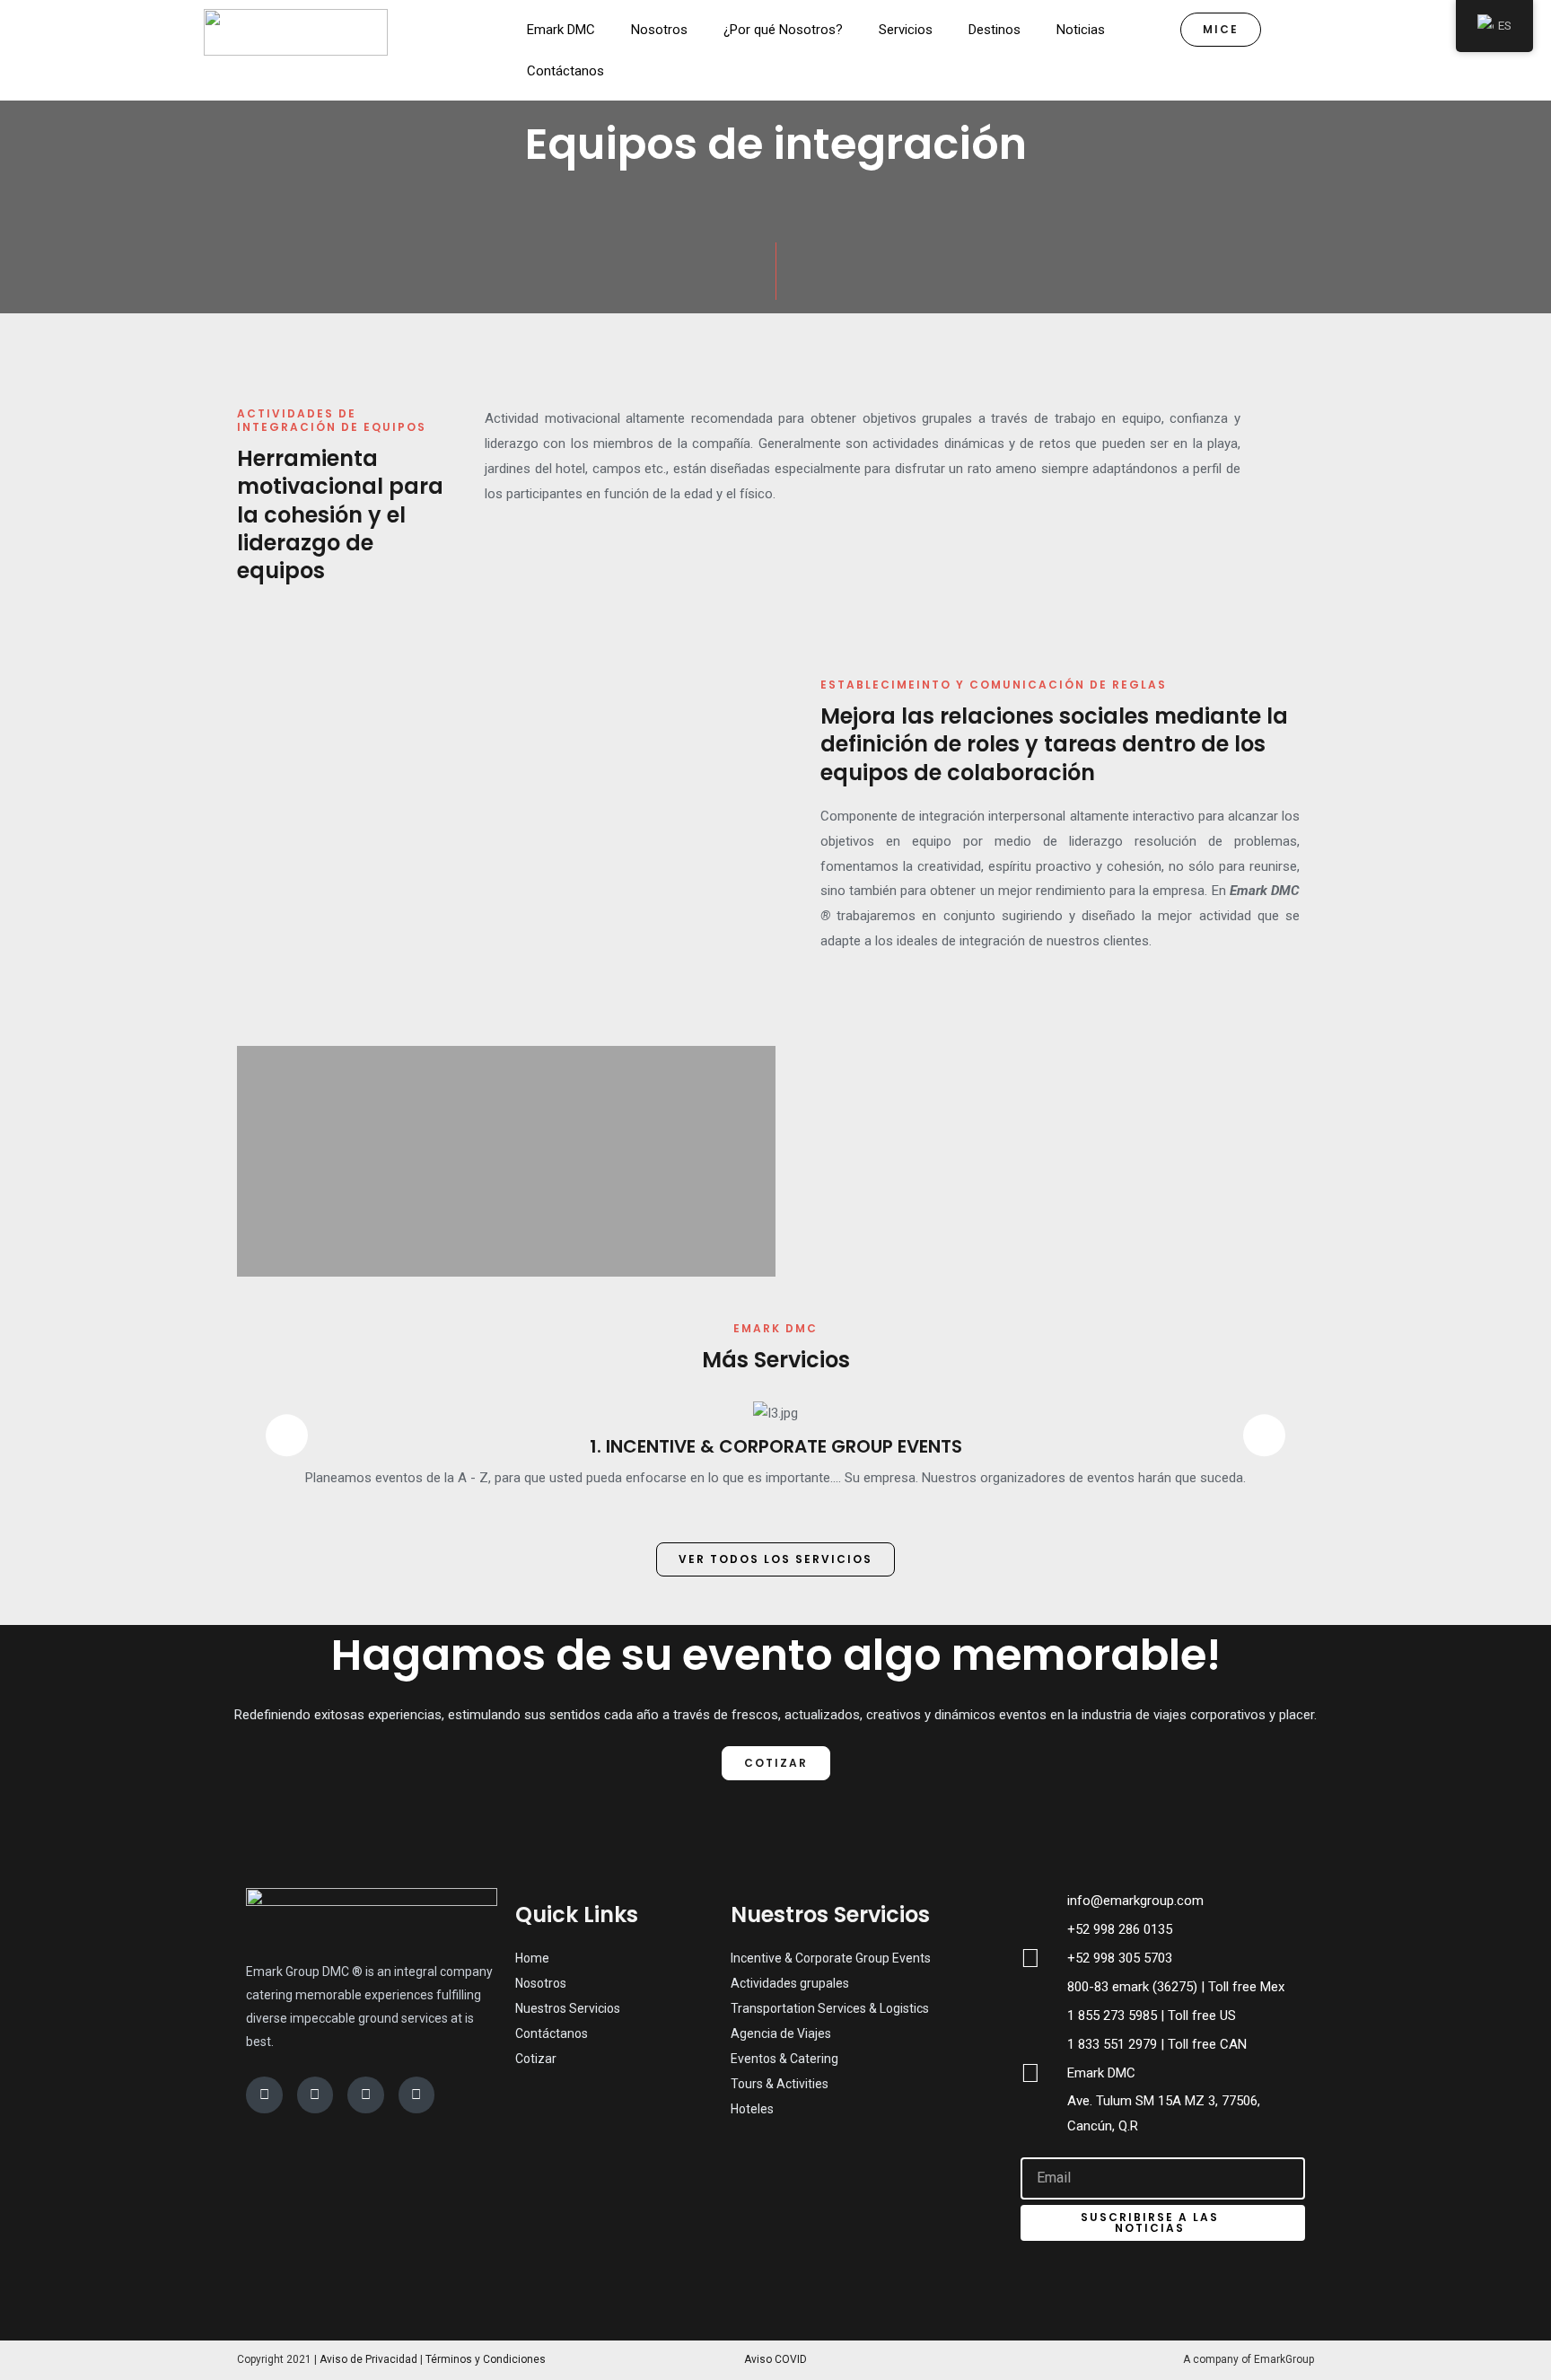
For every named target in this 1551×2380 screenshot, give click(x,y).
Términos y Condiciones (486, 2359)
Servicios (906, 30)
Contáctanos (565, 71)
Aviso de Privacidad (368, 2359)
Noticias (1081, 30)
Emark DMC (561, 30)
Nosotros (659, 30)
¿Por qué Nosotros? (783, 30)
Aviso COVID (775, 2359)
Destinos (995, 30)
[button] (253, 857)
